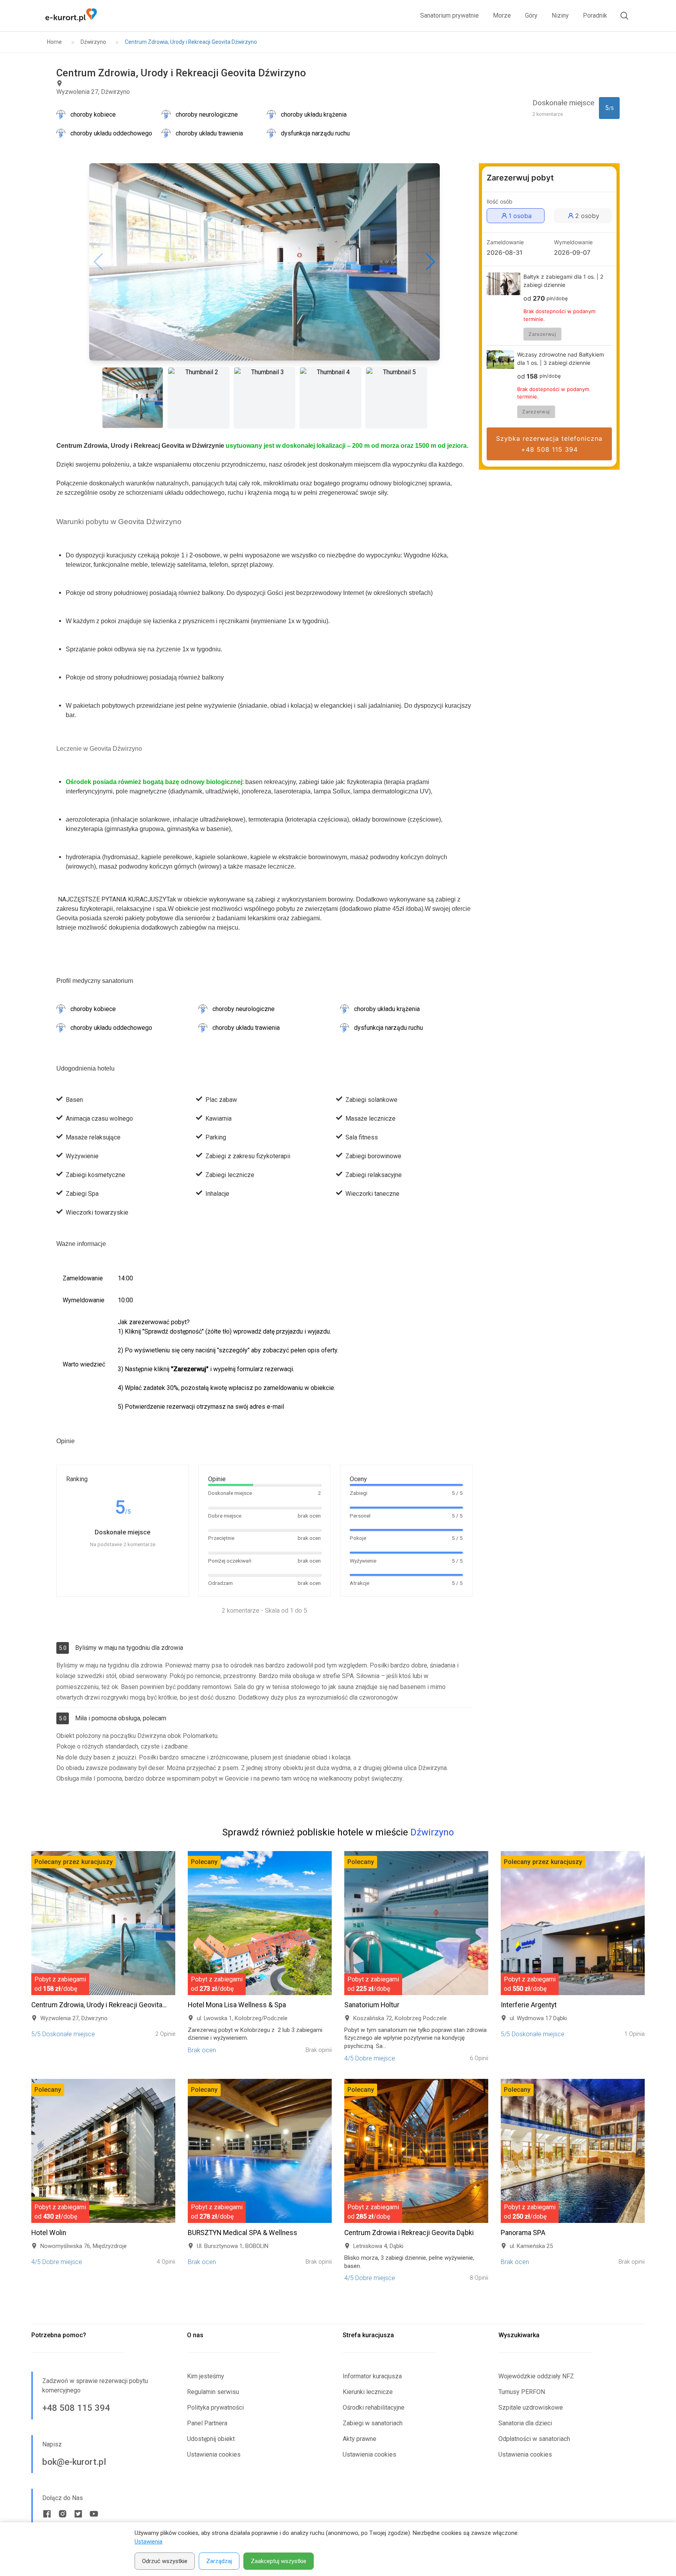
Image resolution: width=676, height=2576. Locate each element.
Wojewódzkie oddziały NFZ (536, 2376)
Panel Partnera (207, 2423)
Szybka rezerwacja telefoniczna (549, 444)
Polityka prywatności (215, 2407)
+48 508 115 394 (76, 2408)
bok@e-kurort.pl (74, 2462)
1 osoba (520, 216)
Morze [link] (502, 15)
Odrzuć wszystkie (165, 2561)
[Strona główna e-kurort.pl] (71, 16)
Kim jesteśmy (206, 2376)
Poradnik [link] (595, 15)
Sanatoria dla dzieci (525, 2423)
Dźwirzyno (93, 42)
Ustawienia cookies (214, 2454)
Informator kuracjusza (372, 2376)
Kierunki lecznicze (368, 2392)
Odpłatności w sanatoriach (534, 2439)
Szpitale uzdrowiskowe (531, 2407)
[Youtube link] (94, 2514)
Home (54, 42)
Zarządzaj (219, 2561)
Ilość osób (500, 202)
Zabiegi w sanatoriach (373, 2423)
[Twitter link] (78, 2514)
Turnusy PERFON (522, 2392)
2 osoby (587, 216)
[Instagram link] (63, 2514)
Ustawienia (148, 2542)
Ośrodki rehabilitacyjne (374, 2407)
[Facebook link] (47, 2514)
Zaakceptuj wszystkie (279, 2561)
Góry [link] (531, 15)
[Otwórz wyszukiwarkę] (621, 16)
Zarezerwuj (542, 334)
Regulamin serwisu (213, 2392)
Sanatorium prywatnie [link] (449, 15)
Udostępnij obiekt (211, 2439)
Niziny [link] (560, 15)
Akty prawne (360, 2439)
